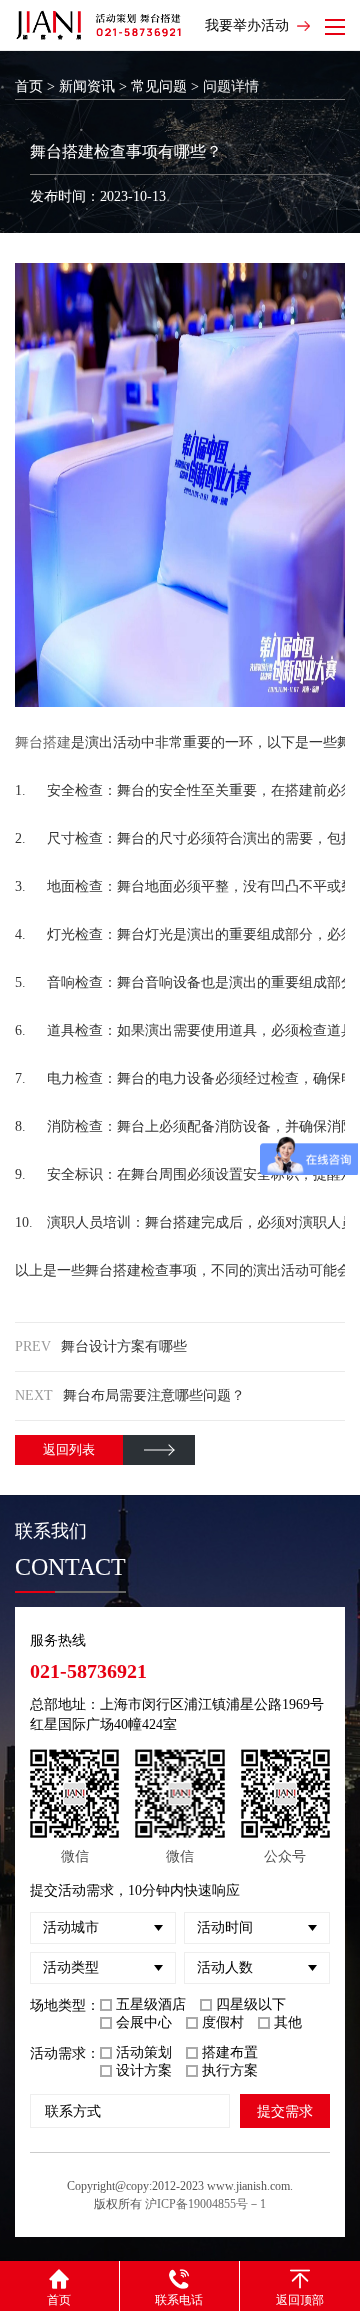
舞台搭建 (43, 742)
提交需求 (285, 2111)
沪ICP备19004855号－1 (205, 2204)
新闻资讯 (87, 86)
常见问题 (159, 86)
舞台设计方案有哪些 (124, 1346)
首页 (29, 86)
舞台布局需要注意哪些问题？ (154, 1395)
